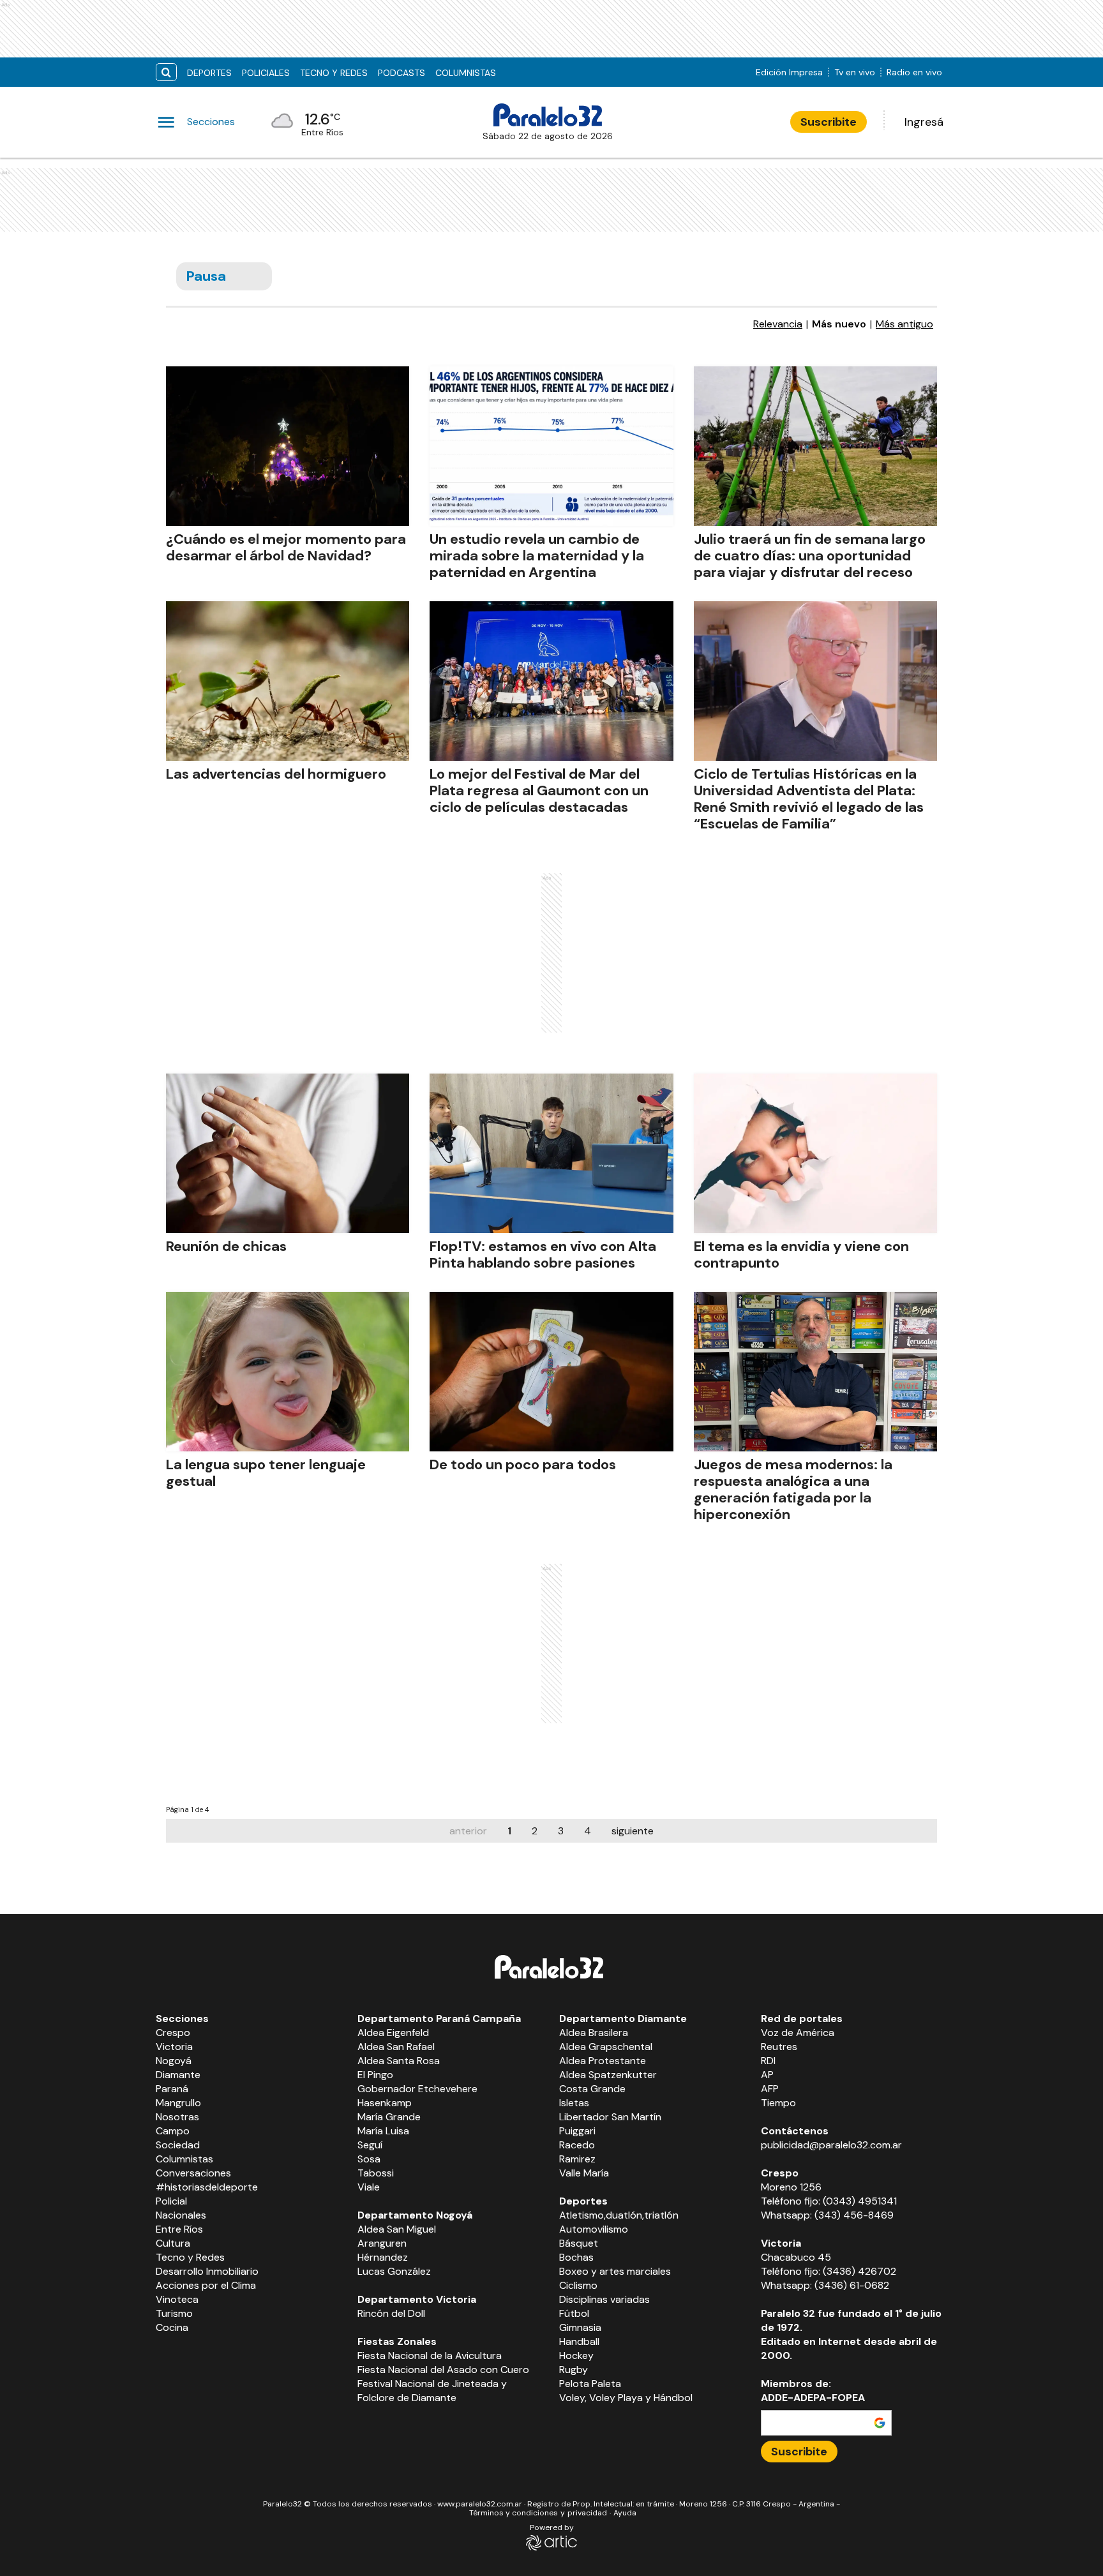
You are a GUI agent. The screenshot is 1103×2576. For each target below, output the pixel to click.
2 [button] (535, 1831)
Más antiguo (904, 324)
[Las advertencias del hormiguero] (288, 681)
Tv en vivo (855, 72)
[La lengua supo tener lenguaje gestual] (288, 1372)
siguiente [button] (633, 1831)
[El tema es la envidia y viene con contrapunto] (815, 1153)
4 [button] (588, 1831)
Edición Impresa (789, 72)
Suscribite (829, 122)
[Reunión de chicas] (288, 1153)
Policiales (266, 73)
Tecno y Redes (334, 73)
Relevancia (778, 324)
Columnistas (466, 73)
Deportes (209, 73)
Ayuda (625, 2513)
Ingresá (924, 122)
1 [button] (509, 1831)
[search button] (166, 72)
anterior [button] (468, 1831)
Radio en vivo (914, 72)
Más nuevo (839, 324)
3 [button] (561, 1831)
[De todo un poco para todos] (551, 1372)
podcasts (401, 73)
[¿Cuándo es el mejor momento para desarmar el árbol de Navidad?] (288, 446)
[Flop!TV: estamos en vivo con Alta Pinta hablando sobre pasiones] (551, 1153)
